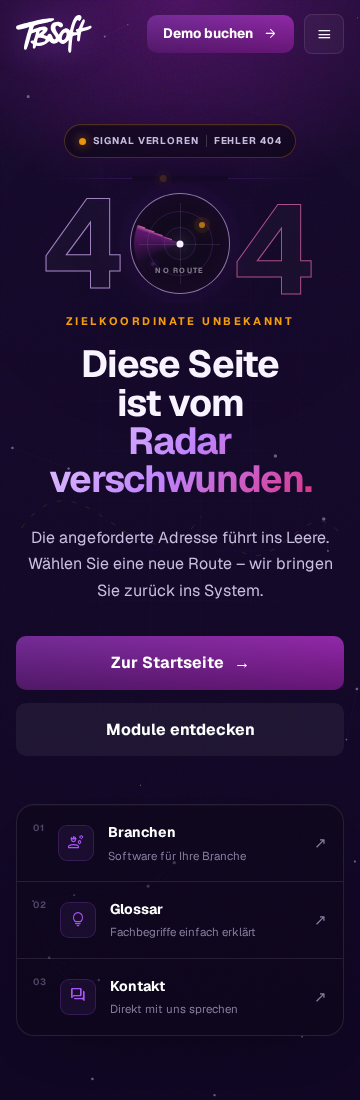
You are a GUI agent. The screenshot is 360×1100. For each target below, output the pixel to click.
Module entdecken (180, 729)
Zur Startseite (180, 662)
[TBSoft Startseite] (54, 34)
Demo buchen (220, 33)
